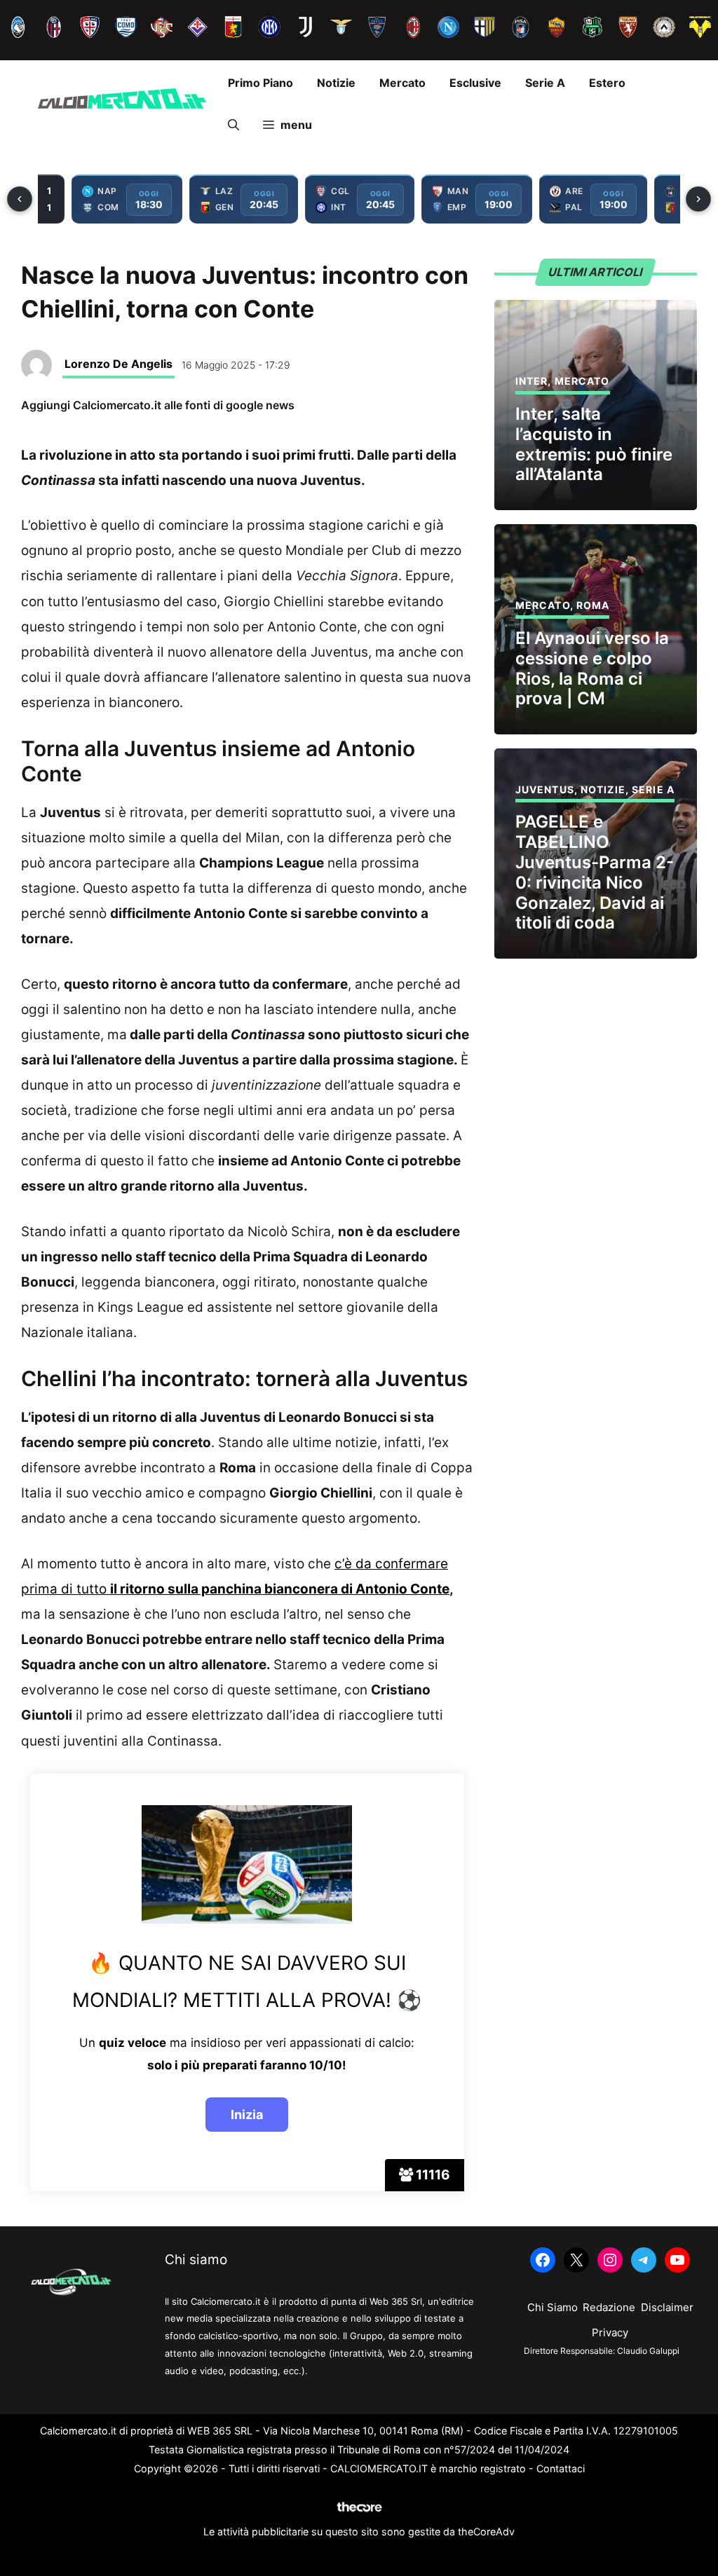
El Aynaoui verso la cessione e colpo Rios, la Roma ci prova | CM (592, 668)
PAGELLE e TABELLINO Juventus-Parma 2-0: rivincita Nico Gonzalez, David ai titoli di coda (595, 872)
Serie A (545, 83)
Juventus (545, 789)
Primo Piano (260, 83)
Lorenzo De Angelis (118, 364)
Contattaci (561, 2468)
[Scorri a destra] (698, 199)
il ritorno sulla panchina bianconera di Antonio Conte (280, 1589)
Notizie (336, 83)
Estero (607, 83)
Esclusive (475, 83)
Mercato (402, 83)
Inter (532, 381)
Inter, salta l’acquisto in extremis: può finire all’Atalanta (594, 444)
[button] (233, 125)
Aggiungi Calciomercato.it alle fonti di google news (158, 405)
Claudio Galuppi (648, 2351)
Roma (593, 605)
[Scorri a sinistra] (20, 199)
